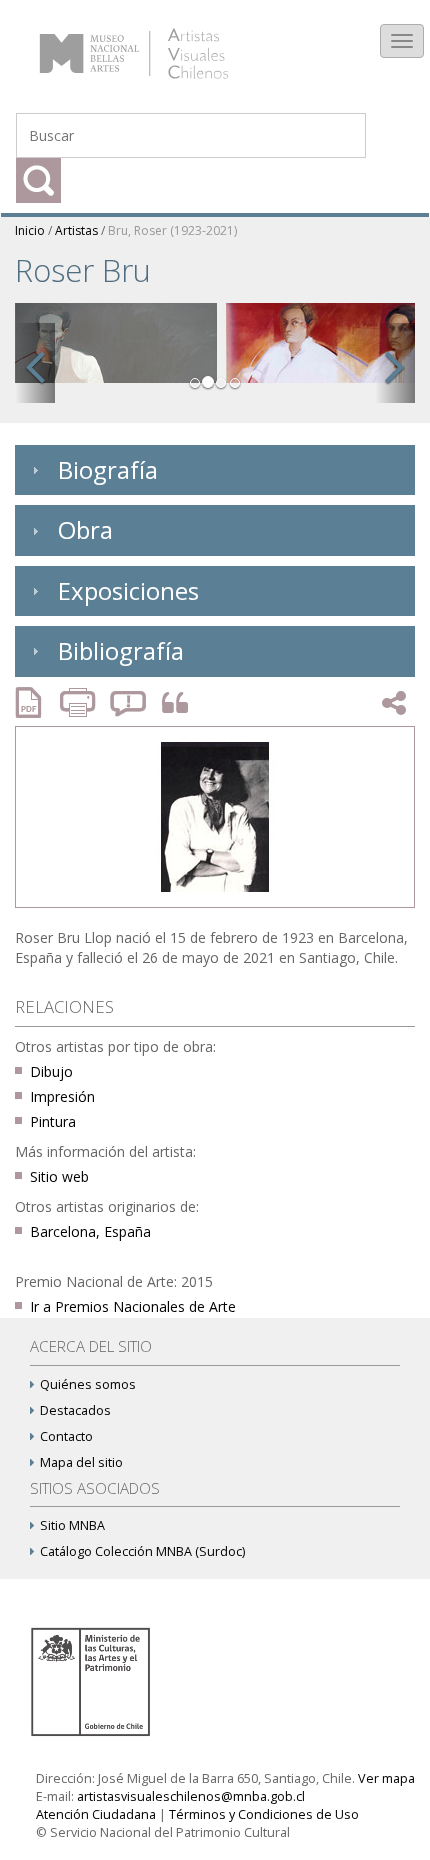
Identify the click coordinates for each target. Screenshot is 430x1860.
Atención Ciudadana (96, 1814)
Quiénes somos (88, 1384)
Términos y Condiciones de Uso (264, 1814)
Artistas (76, 230)
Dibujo (51, 1071)
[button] (35, 363)
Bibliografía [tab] (121, 650)
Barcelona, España (90, 1231)
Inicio (30, 230)
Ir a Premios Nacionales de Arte (133, 1306)
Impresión (62, 1096)
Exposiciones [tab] (128, 590)
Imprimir (80, 702)
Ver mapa (386, 1778)
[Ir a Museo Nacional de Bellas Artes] (94, 1680)
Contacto (66, 1436)
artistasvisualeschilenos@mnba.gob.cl (191, 1796)
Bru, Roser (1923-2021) (172, 230)
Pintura (53, 1121)
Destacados (75, 1410)
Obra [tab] (85, 529)
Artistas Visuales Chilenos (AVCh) (158, 44)
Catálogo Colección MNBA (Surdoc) (142, 1551)
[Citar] (170, 703)
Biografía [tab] (108, 469)
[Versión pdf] (35, 702)
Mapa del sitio (81, 1462)
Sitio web (59, 1176)
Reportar (129, 702)
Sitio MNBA (72, 1525)
